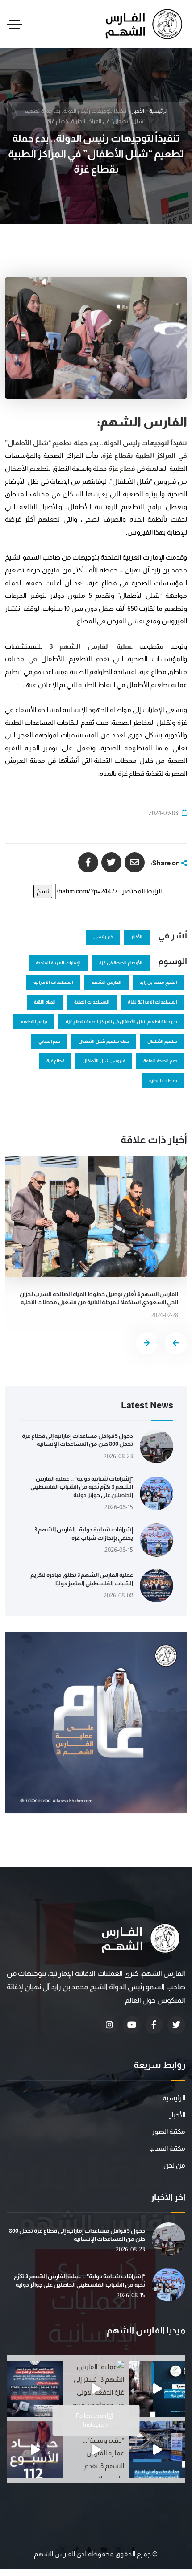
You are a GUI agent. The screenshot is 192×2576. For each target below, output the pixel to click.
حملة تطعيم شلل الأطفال (104, 1041)
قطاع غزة (122, 468)
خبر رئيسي (103, 937)
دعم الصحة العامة (160, 1061)
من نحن (174, 2165)
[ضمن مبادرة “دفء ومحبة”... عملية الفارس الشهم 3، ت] (96, 2450)
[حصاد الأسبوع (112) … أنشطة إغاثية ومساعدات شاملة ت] (35, 2450)
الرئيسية (159, 111)
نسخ (43, 891)
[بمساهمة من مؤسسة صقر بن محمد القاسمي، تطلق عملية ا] (157, 2389)
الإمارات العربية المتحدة (58, 963)
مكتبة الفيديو (167, 2148)
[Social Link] (176, 2025)
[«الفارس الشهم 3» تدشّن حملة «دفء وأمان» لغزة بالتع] (157, 2450)
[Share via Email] (135, 862)
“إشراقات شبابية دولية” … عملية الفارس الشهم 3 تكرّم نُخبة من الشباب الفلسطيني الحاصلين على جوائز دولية (82, 1487)
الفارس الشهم (106, 982)
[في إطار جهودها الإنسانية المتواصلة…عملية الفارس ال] (35, 2389)
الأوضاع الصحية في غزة (121, 963)
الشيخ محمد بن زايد (159, 982)
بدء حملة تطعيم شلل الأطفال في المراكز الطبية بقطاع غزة (121, 1022)
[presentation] (176, 1343)
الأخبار (138, 111)
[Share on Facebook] (88, 862)
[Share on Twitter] (111, 862)
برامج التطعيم (34, 1022)
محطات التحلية (163, 1080)
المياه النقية (45, 1002)
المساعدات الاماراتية (53, 982)
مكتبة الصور (169, 2131)
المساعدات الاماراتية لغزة (152, 1002)
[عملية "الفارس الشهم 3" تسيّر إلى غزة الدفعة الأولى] (96, 2389)
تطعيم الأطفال (162, 1041)
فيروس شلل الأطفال (104, 1061)
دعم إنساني (49, 1041)
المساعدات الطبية (92, 1002)
